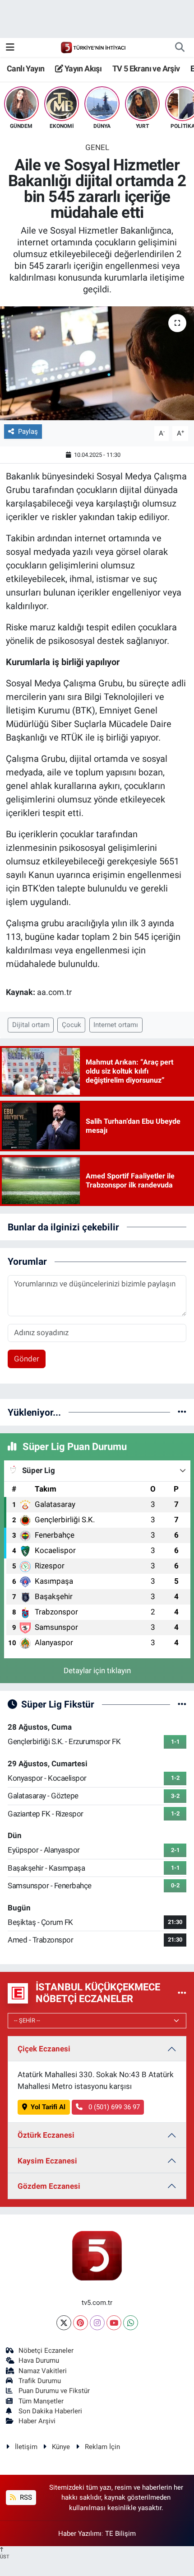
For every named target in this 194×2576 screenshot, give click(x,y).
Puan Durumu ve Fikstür (54, 2391)
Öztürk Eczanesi (46, 2135)
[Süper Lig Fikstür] (182, 1704)
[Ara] (180, 47)
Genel (97, 147)
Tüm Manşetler (41, 2401)
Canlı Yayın (25, 68)
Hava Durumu (39, 2360)
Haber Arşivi (37, 2421)
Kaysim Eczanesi (47, 2161)
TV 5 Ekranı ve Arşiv (146, 68)
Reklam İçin (102, 2447)
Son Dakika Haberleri (50, 2411)
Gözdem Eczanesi (49, 2186)
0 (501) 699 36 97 (113, 2107)
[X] (64, 2323)
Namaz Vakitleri (43, 2371)
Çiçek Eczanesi (44, 2049)
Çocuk (72, 1025)
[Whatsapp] (131, 2323)
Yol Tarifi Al (48, 2107)
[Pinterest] (81, 2323)
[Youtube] (114, 2323)
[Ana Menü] (10, 47)
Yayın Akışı (82, 68)
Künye (61, 2447)
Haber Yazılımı (80, 2534)
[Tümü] (182, 1412)
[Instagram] (97, 2323)
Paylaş (28, 432)
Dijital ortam (31, 1025)
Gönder (27, 1359)
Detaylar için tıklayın (97, 1670)
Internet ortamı (116, 1025)
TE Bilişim (120, 2534)
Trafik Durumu (40, 2381)
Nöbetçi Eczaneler (46, 2351)
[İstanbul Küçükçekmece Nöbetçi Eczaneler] (182, 1993)
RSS (25, 2497)
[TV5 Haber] (93, 47)
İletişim (26, 2447)
